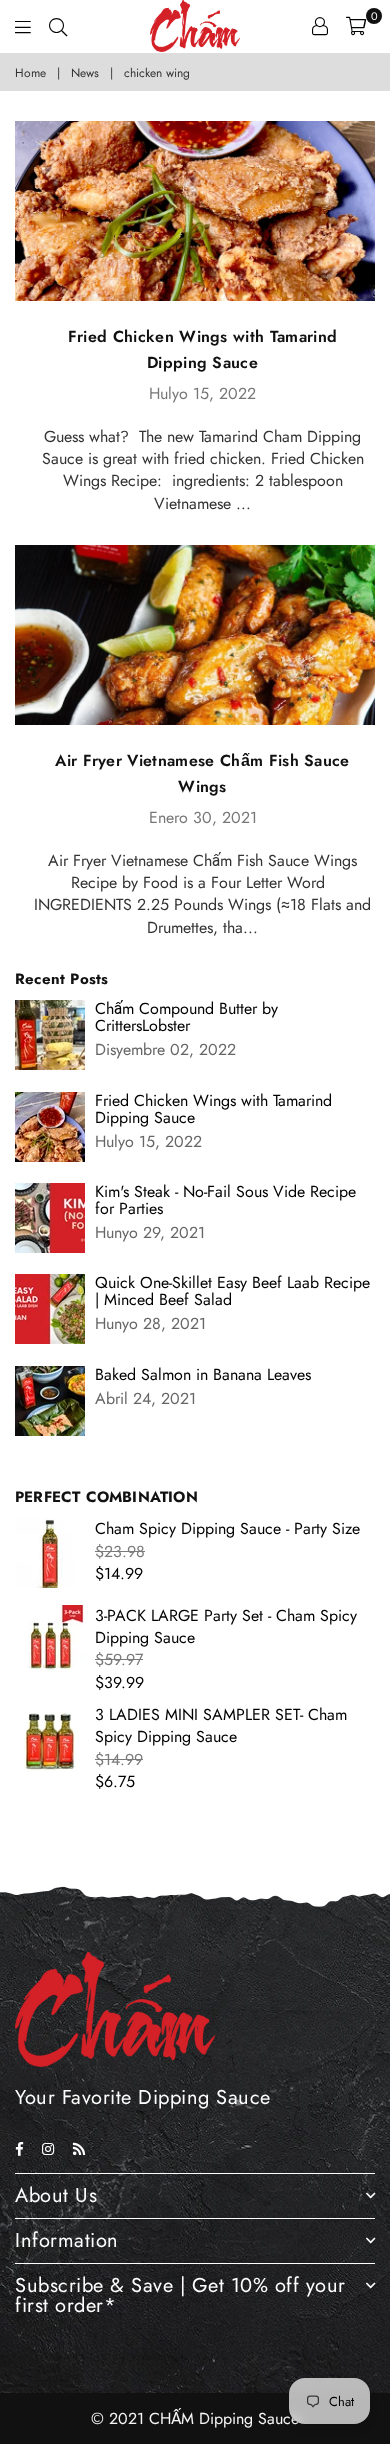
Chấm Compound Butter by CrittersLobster (186, 1017)
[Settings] (320, 26)
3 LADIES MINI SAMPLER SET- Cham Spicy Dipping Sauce (221, 1725)
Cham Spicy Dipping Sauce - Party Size (227, 1528)
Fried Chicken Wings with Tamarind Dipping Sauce (213, 1109)
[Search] (58, 26)
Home (30, 73)
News (85, 73)
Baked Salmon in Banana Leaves (203, 1374)
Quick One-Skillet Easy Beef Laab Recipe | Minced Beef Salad (232, 1291)
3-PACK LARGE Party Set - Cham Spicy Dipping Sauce (226, 1626)
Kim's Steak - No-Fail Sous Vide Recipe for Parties (225, 1200)
